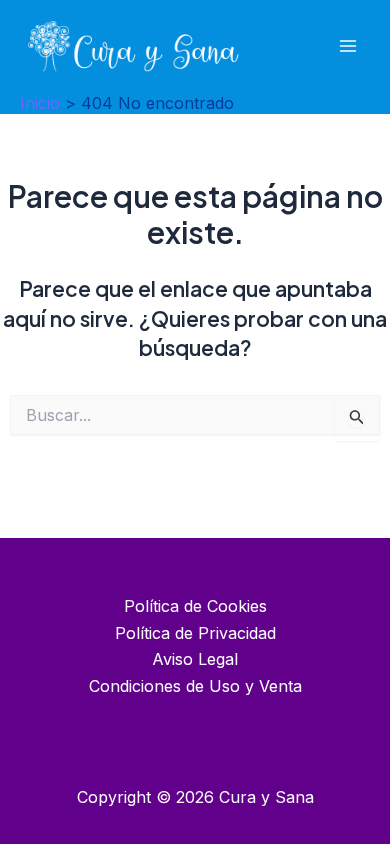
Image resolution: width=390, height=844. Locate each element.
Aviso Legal (195, 659)
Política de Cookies (195, 606)
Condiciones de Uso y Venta (195, 686)
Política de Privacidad (195, 633)
